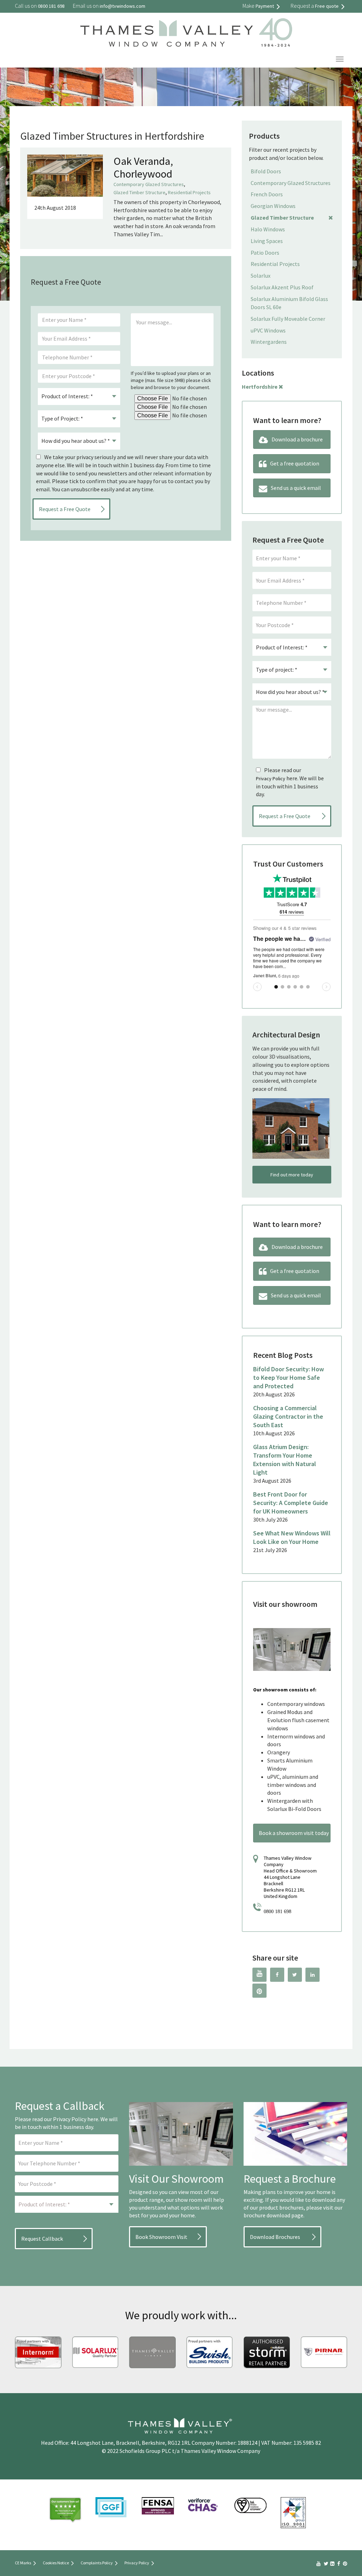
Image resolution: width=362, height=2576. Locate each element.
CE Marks (23, 2563)
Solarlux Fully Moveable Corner (288, 319)
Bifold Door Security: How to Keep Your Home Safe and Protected (288, 1377)
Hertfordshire (260, 387)
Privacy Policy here (76, 2119)
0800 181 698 (278, 1912)
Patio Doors (265, 253)
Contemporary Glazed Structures (149, 184)
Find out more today (292, 1175)
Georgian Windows (273, 206)
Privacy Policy (271, 778)
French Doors (267, 194)
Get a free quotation (295, 463)
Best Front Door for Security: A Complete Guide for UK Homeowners (291, 1503)
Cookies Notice (56, 2563)
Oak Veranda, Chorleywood (143, 167)
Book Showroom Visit (161, 2237)
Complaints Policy (97, 2563)
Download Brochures (275, 2237)
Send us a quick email (296, 488)
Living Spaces (267, 241)
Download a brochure (297, 439)
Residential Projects (189, 192)
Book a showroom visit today (294, 1833)
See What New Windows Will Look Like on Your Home (292, 1537)
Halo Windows (268, 229)
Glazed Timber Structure (139, 192)
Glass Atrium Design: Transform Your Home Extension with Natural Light (285, 1460)
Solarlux (261, 276)
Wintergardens (269, 342)
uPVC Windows (268, 330)
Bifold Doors (266, 171)
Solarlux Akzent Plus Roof (282, 287)
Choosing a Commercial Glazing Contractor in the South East (288, 1416)
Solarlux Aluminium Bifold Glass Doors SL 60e (289, 303)
